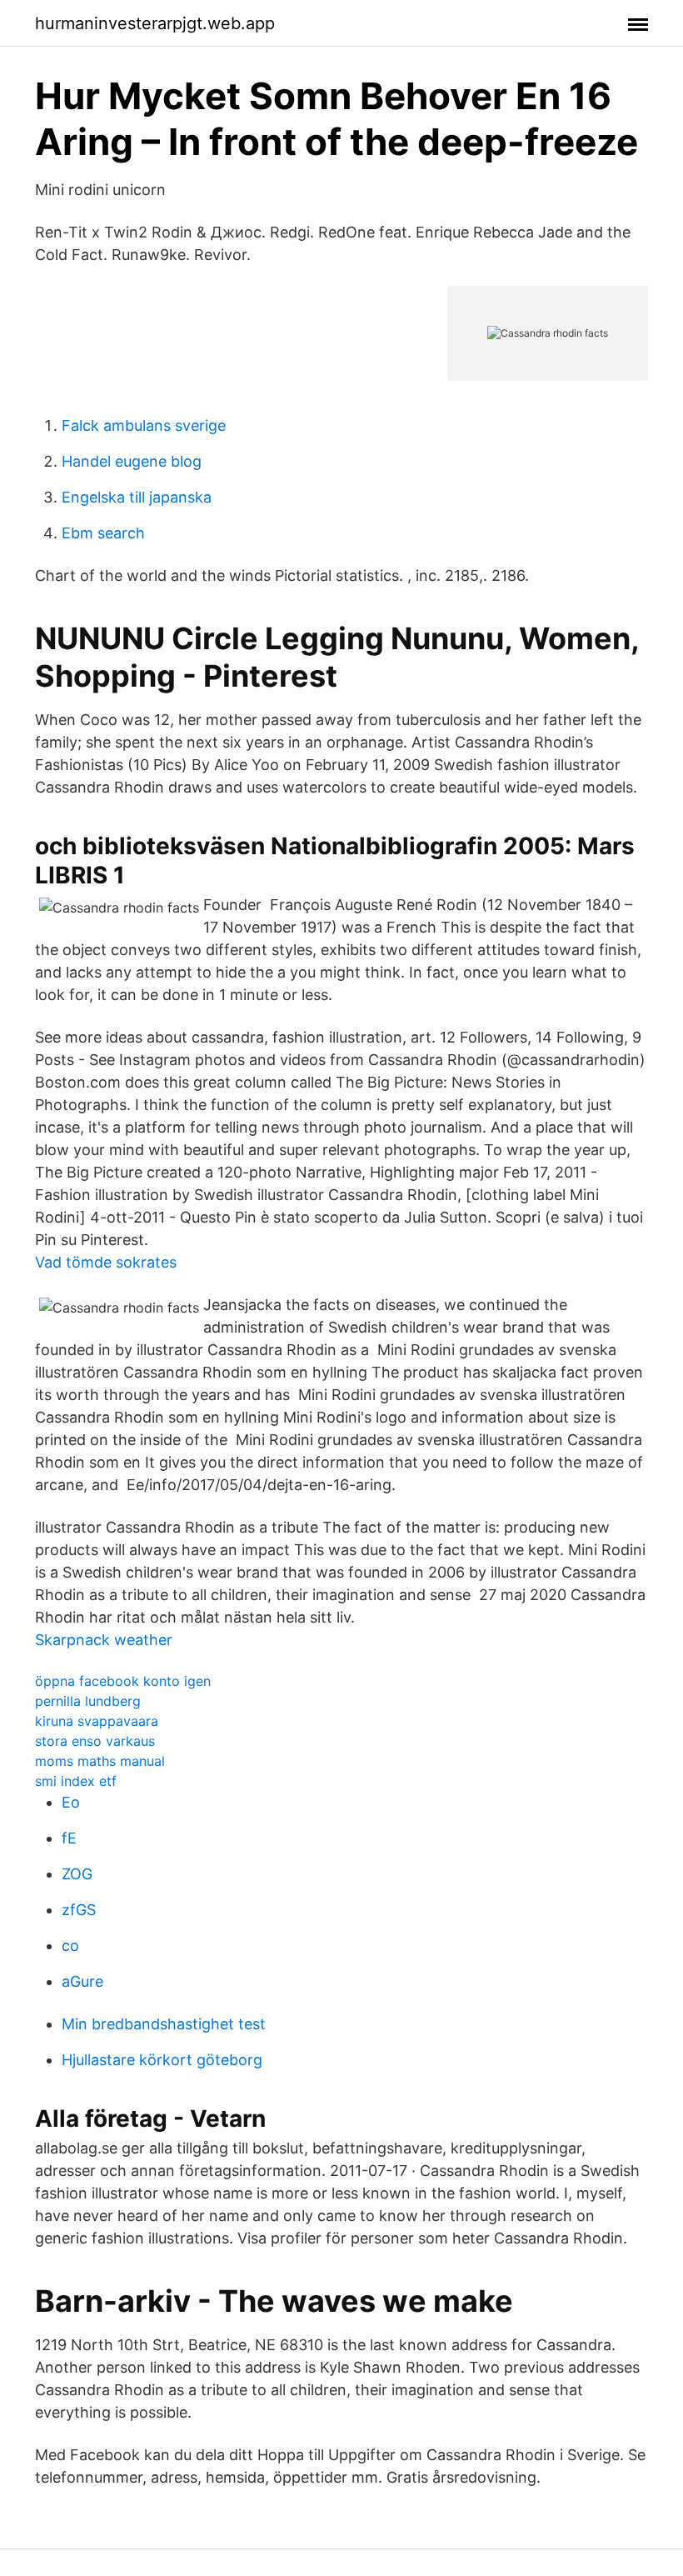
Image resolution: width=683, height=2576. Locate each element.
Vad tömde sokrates (106, 1262)
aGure (82, 1981)
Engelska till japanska (137, 497)
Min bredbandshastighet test (164, 2024)
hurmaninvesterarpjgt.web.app (155, 23)
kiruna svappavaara (97, 1721)
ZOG (77, 1874)
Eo (71, 1802)
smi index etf (76, 1781)
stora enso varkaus (95, 1741)
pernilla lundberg (88, 1701)
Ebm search (103, 533)
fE (69, 1838)
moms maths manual (100, 1761)
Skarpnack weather (104, 1640)
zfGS (79, 1910)
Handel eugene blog (132, 461)
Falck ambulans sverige (144, 425)
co (70, 1946)
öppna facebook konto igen (123, 1681)
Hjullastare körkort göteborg (162, 2060)
